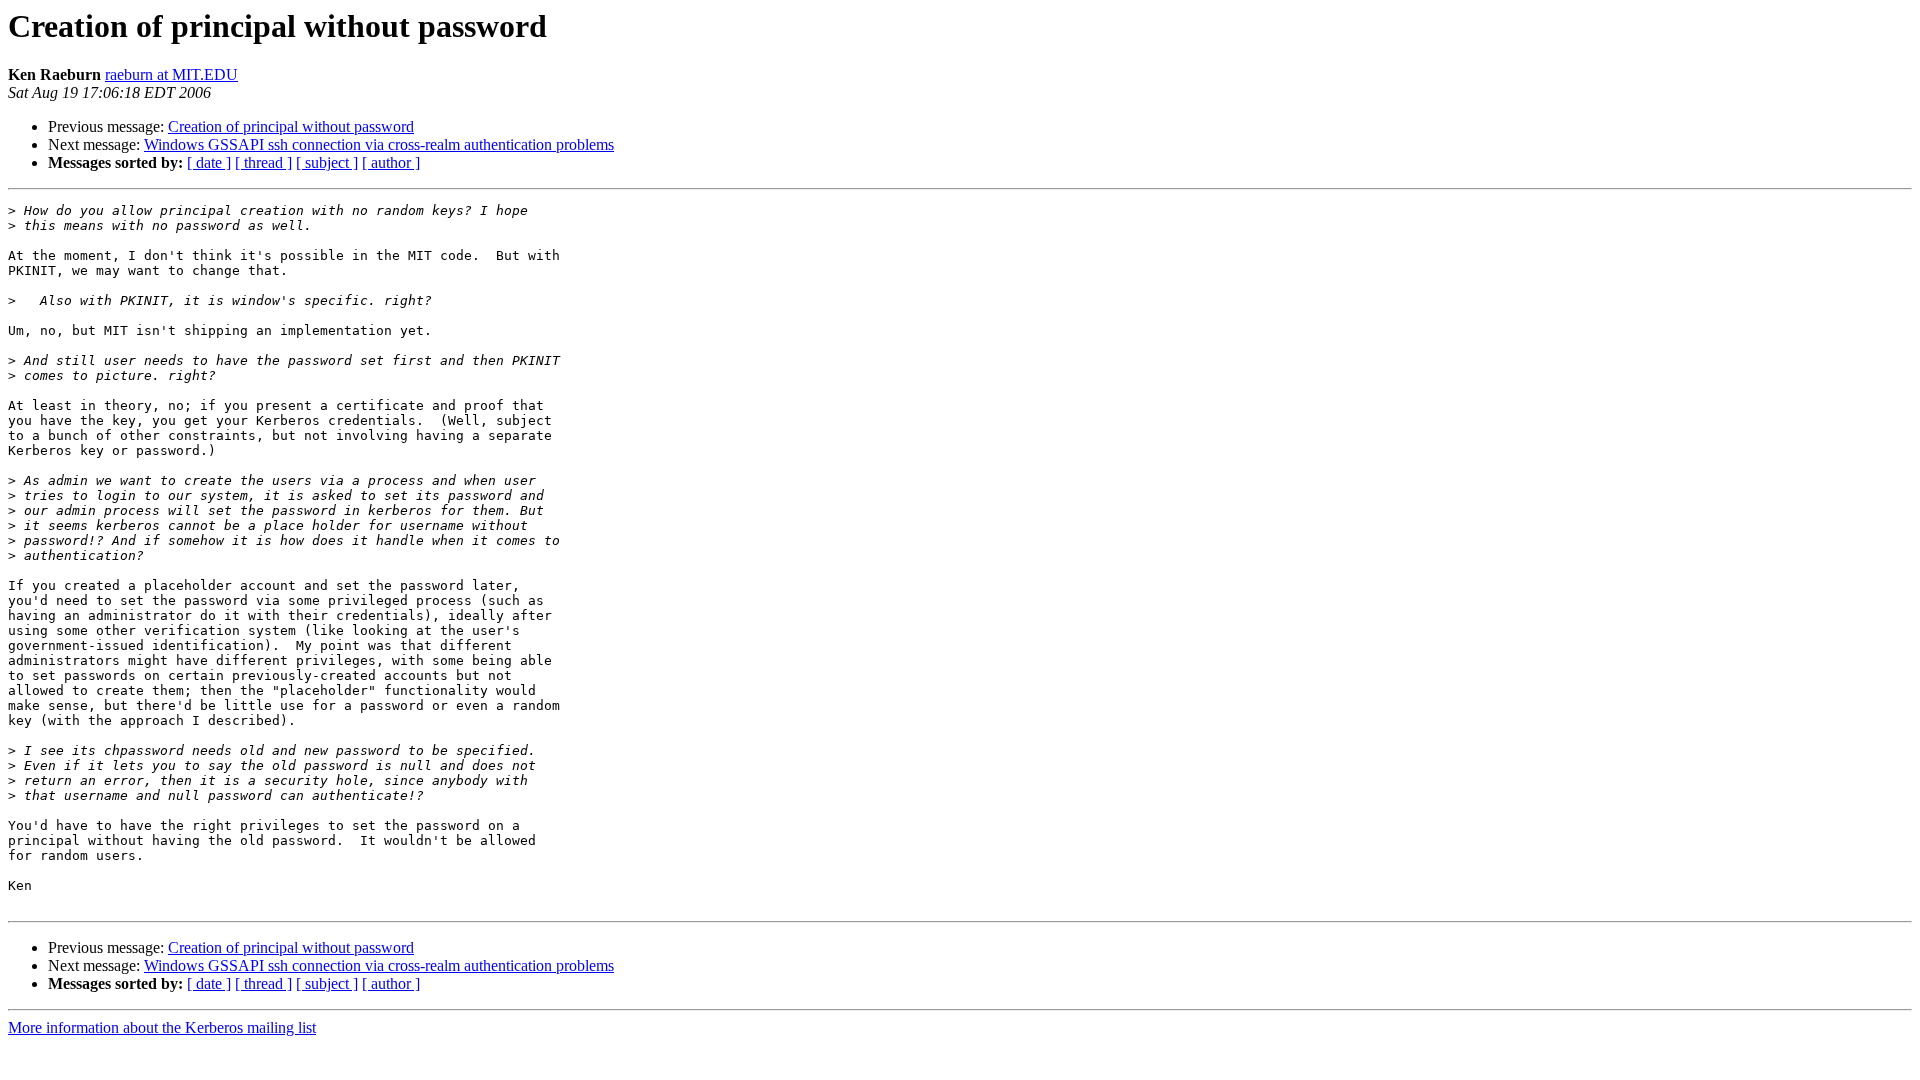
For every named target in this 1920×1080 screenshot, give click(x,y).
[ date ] (209, 162)
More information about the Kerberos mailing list (162, 1027)
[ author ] (391, 162)
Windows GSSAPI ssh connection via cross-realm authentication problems (379, 144)
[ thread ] (263, 162)
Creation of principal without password (291, 126)
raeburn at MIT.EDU (171, 74)
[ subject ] (327, 162)
